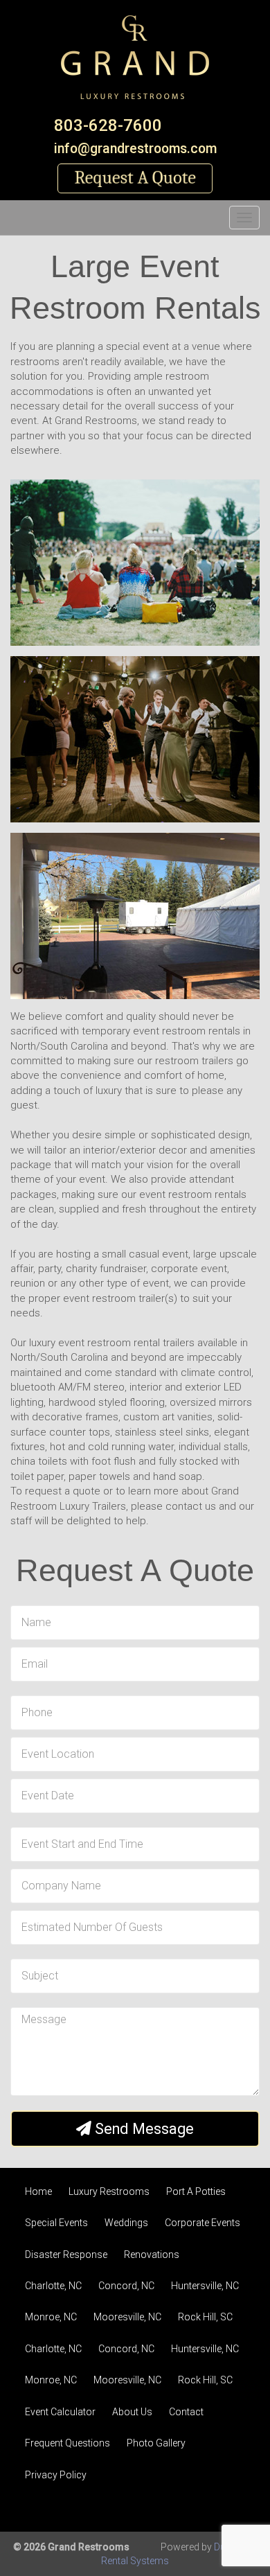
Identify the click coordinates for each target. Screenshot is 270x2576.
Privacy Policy (56, 2475)
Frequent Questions (67, 2443)
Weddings (126, 2223)
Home (38, 2191)
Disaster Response (66, 2255)
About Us (132, 2412)
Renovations (152, 2255)
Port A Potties (196, 2191)
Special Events (56, 2223)
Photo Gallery (156, 2443)
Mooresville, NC (127, 2317)
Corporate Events (202, 2223)
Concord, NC (126, 2286)
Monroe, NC (51, 2317)
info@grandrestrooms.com (135, 149)
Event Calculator (60, 2412)
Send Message (143, 2129)
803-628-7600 (108, 125)
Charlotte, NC (53, 2286)
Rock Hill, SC (205, 2317)
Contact (186, 2412)
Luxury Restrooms (109, 2191)
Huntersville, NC (205, 2286)
